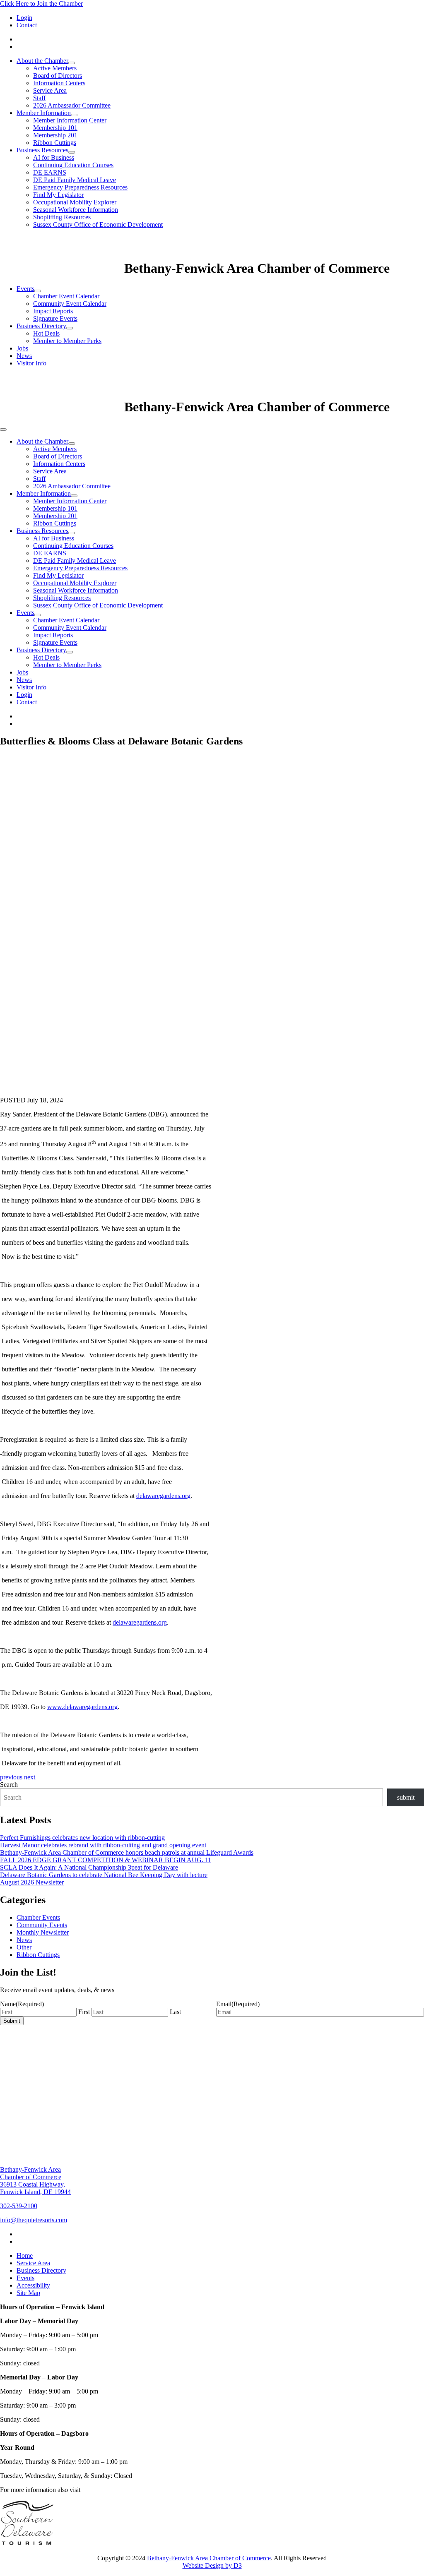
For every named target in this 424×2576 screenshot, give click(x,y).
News (24, 356)
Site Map (28, 2293)
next (30, 1777)
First (84, 2012)
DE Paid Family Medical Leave (75, 180)
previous (11, 1777)
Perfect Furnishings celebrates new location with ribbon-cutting (82, 1838)
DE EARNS (50, 172)
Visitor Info (31, 363)
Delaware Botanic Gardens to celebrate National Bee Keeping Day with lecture (104, 1875)
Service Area (50, 90)
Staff (39, 98)
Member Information (44, 113)
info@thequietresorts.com (34, 2220)
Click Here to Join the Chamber (41, 4)
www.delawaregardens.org (82, 1707)
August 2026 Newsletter (32, 1882)
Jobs (22, 348)
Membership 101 (55, 128)
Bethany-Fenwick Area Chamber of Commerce (209, 2558)
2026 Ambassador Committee (72, 105)
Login (24, 18)
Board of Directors (58, 76)
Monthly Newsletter (43, 1932)
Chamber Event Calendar (66, 296)
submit (406, 1797)
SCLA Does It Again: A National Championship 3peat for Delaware (89, 1867)
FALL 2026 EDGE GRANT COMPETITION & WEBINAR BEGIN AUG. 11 (106, 1860)
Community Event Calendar (70, 304)
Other (24, 1947)
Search (9, 1785)
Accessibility (33, 2285)
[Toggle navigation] (3, 430)
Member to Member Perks (67, 341)
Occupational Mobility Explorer (75, 202)
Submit (12, 2021)
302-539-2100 (19, 2206)
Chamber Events (38, 1917)
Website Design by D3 (212, 2565)
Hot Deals (46, 333)
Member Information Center (70, 120)
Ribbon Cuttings (55, 143)
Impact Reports (53, 311)
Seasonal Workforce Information (76, 210)
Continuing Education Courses (73, 165)
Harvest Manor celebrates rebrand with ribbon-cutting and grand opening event (103, 1845)
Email (238, 2004)
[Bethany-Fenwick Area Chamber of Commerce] (62, 268)
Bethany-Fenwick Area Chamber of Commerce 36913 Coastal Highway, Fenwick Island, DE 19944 (35, 2181)
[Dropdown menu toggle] (72, 63)
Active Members (55, 68)
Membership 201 (55, 135)
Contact (27, 25)
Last (175, 2012)
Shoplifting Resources (62, 217)
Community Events (42, 1925)
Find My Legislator (58, 195)
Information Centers (59, 83)
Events (25, 289)
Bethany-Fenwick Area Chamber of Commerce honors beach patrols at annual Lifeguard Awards (127, 1852)
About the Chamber (42, 61)
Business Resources (42, 150)
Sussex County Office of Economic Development (98, 224)
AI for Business (54, 157)
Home (25, 2256)
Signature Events (55, 318)
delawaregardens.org (163, 1496)
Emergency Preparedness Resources (80, 187)
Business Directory (41, 326)
